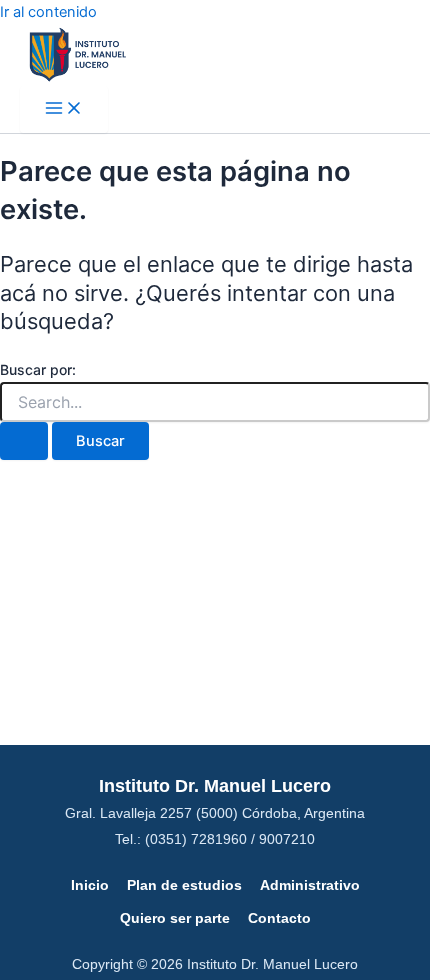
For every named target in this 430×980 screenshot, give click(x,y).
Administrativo (310, 885)
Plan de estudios (184, 885)
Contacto (279, 918)
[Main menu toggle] (64, 109)
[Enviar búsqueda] (24, 441)
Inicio (90, 885)
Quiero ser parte (175, 918)
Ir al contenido (48, 12)
